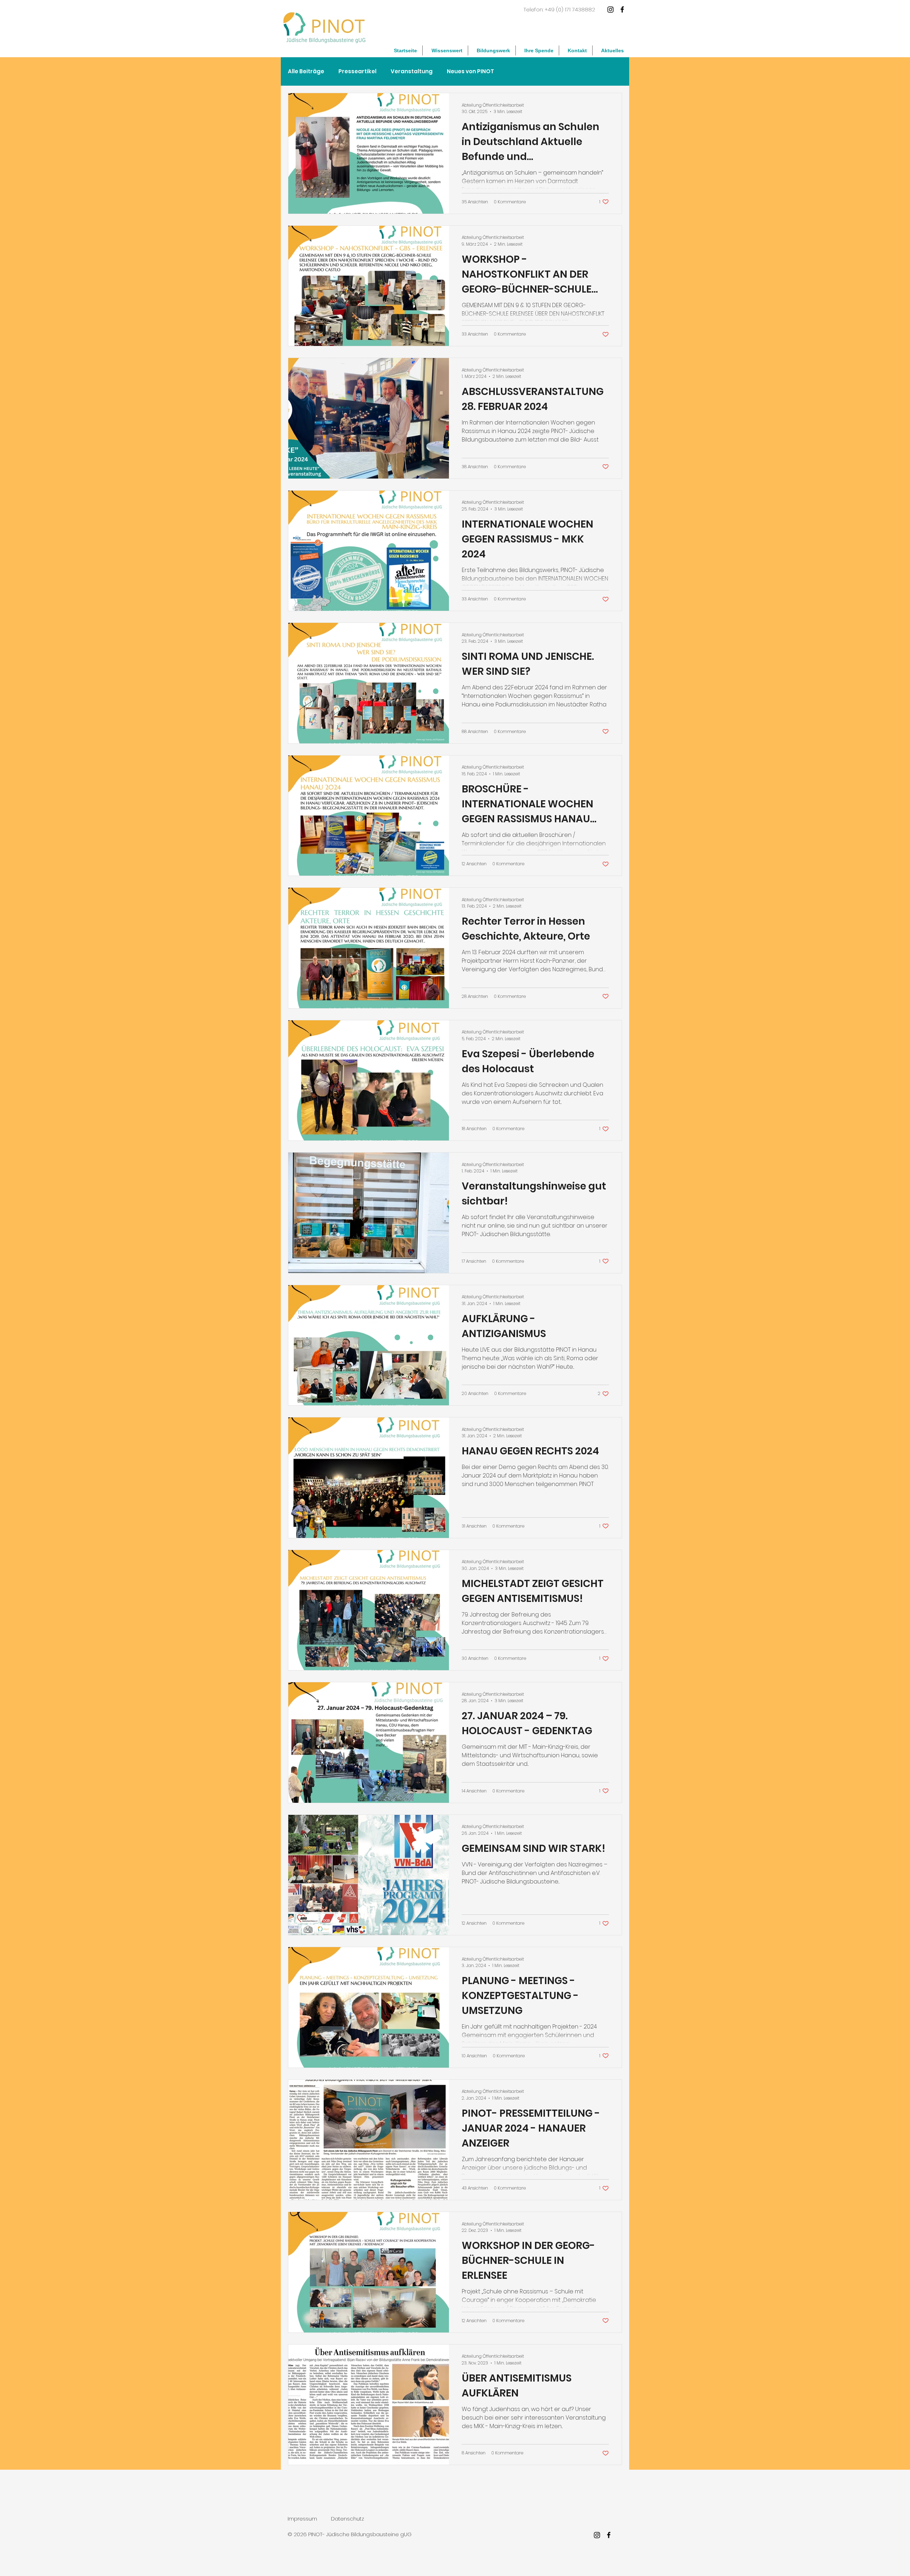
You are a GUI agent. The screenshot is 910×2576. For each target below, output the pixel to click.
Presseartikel (357, 71)
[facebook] (622, 9)
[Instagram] (611, 9)
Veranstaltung (412, 71)
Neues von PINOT (470, 71)
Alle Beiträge (306, 71)
